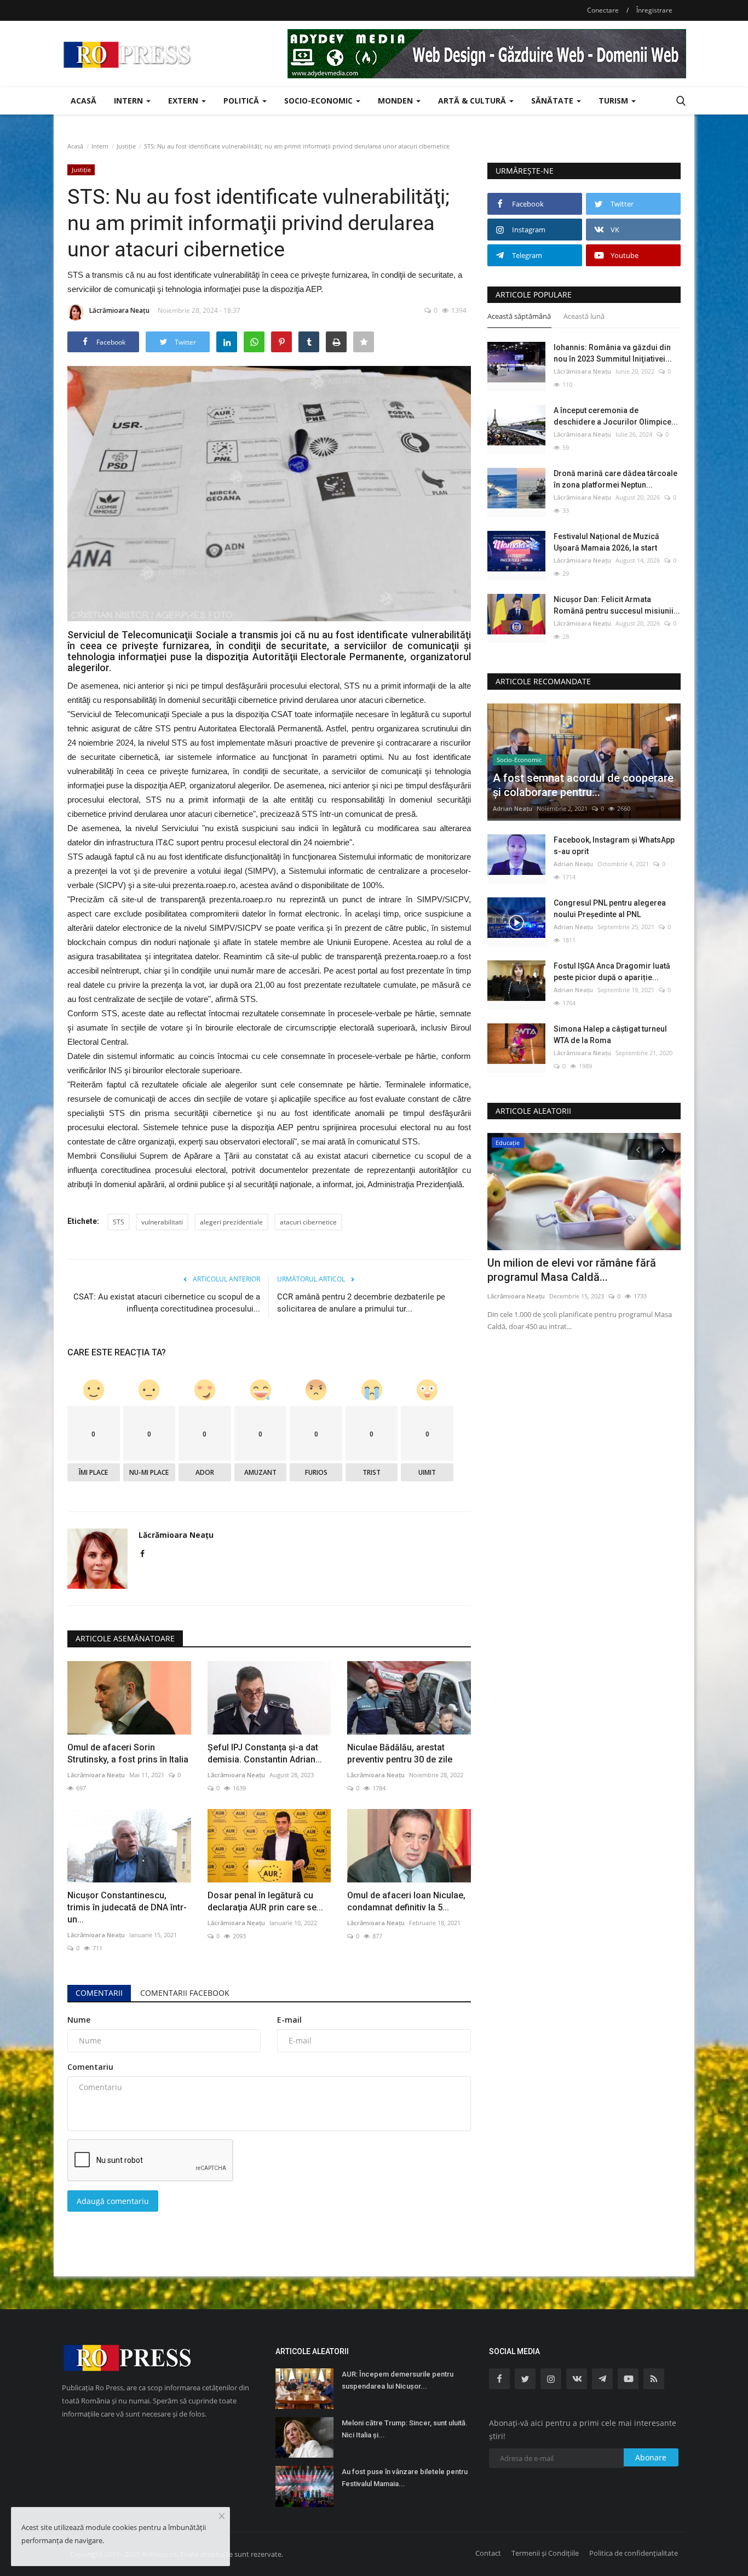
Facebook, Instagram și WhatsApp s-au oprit (614, 846)
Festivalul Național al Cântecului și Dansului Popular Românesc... (572, 1270)
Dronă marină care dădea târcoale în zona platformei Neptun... (615, 479)
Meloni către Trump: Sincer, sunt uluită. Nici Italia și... (405, 2429)
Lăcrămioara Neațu (119, 310)
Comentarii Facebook (185, 1993)
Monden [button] (396, 101)
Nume (79, 2020)
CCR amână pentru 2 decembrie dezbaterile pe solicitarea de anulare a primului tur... (361, 1303)
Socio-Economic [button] (320, 101)
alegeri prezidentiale (231, 1222)
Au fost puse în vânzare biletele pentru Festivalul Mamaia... (405, 2478)
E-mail (289, 2020)
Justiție (126, 146)
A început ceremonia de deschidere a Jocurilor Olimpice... (616, 416)
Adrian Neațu (513, 808)
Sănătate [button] (553, 101)
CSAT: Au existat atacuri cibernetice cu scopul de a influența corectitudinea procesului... (167, 1303)
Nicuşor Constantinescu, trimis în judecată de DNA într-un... (127, 1907)
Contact (488, 2553)
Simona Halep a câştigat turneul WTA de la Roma (610, 1035)
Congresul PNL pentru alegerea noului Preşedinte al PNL (610, 909)
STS (119, 1222)
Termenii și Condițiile (545, 2553)
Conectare (603, 10)
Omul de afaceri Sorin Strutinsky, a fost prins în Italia (128, 1753)
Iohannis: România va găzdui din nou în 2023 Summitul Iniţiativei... (613, 353)
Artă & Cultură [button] (473, 101)
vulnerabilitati (162, 1222)
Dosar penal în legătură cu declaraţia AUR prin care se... (265, 1901)
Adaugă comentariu (113, 2201)
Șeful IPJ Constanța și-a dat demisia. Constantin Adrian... (265, 1753)
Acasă (84, 101)
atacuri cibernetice (308, 1222)
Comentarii (99, 1993)
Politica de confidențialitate (634, 2553)
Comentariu (90, 2067)
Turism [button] (614, 101)
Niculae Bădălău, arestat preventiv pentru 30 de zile (400, 1753)
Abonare (651, 2457)
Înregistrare (654, 10)
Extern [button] (184, 101)
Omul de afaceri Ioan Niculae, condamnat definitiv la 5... (406, 1901)
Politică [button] (242, 101)
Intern (100, 146)
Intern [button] (130, 101)
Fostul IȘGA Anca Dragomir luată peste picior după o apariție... (612, 972)
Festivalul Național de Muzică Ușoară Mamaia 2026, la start (606, 542)
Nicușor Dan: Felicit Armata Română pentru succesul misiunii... (617, 605)
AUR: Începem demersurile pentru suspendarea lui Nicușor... (398, 2380)
